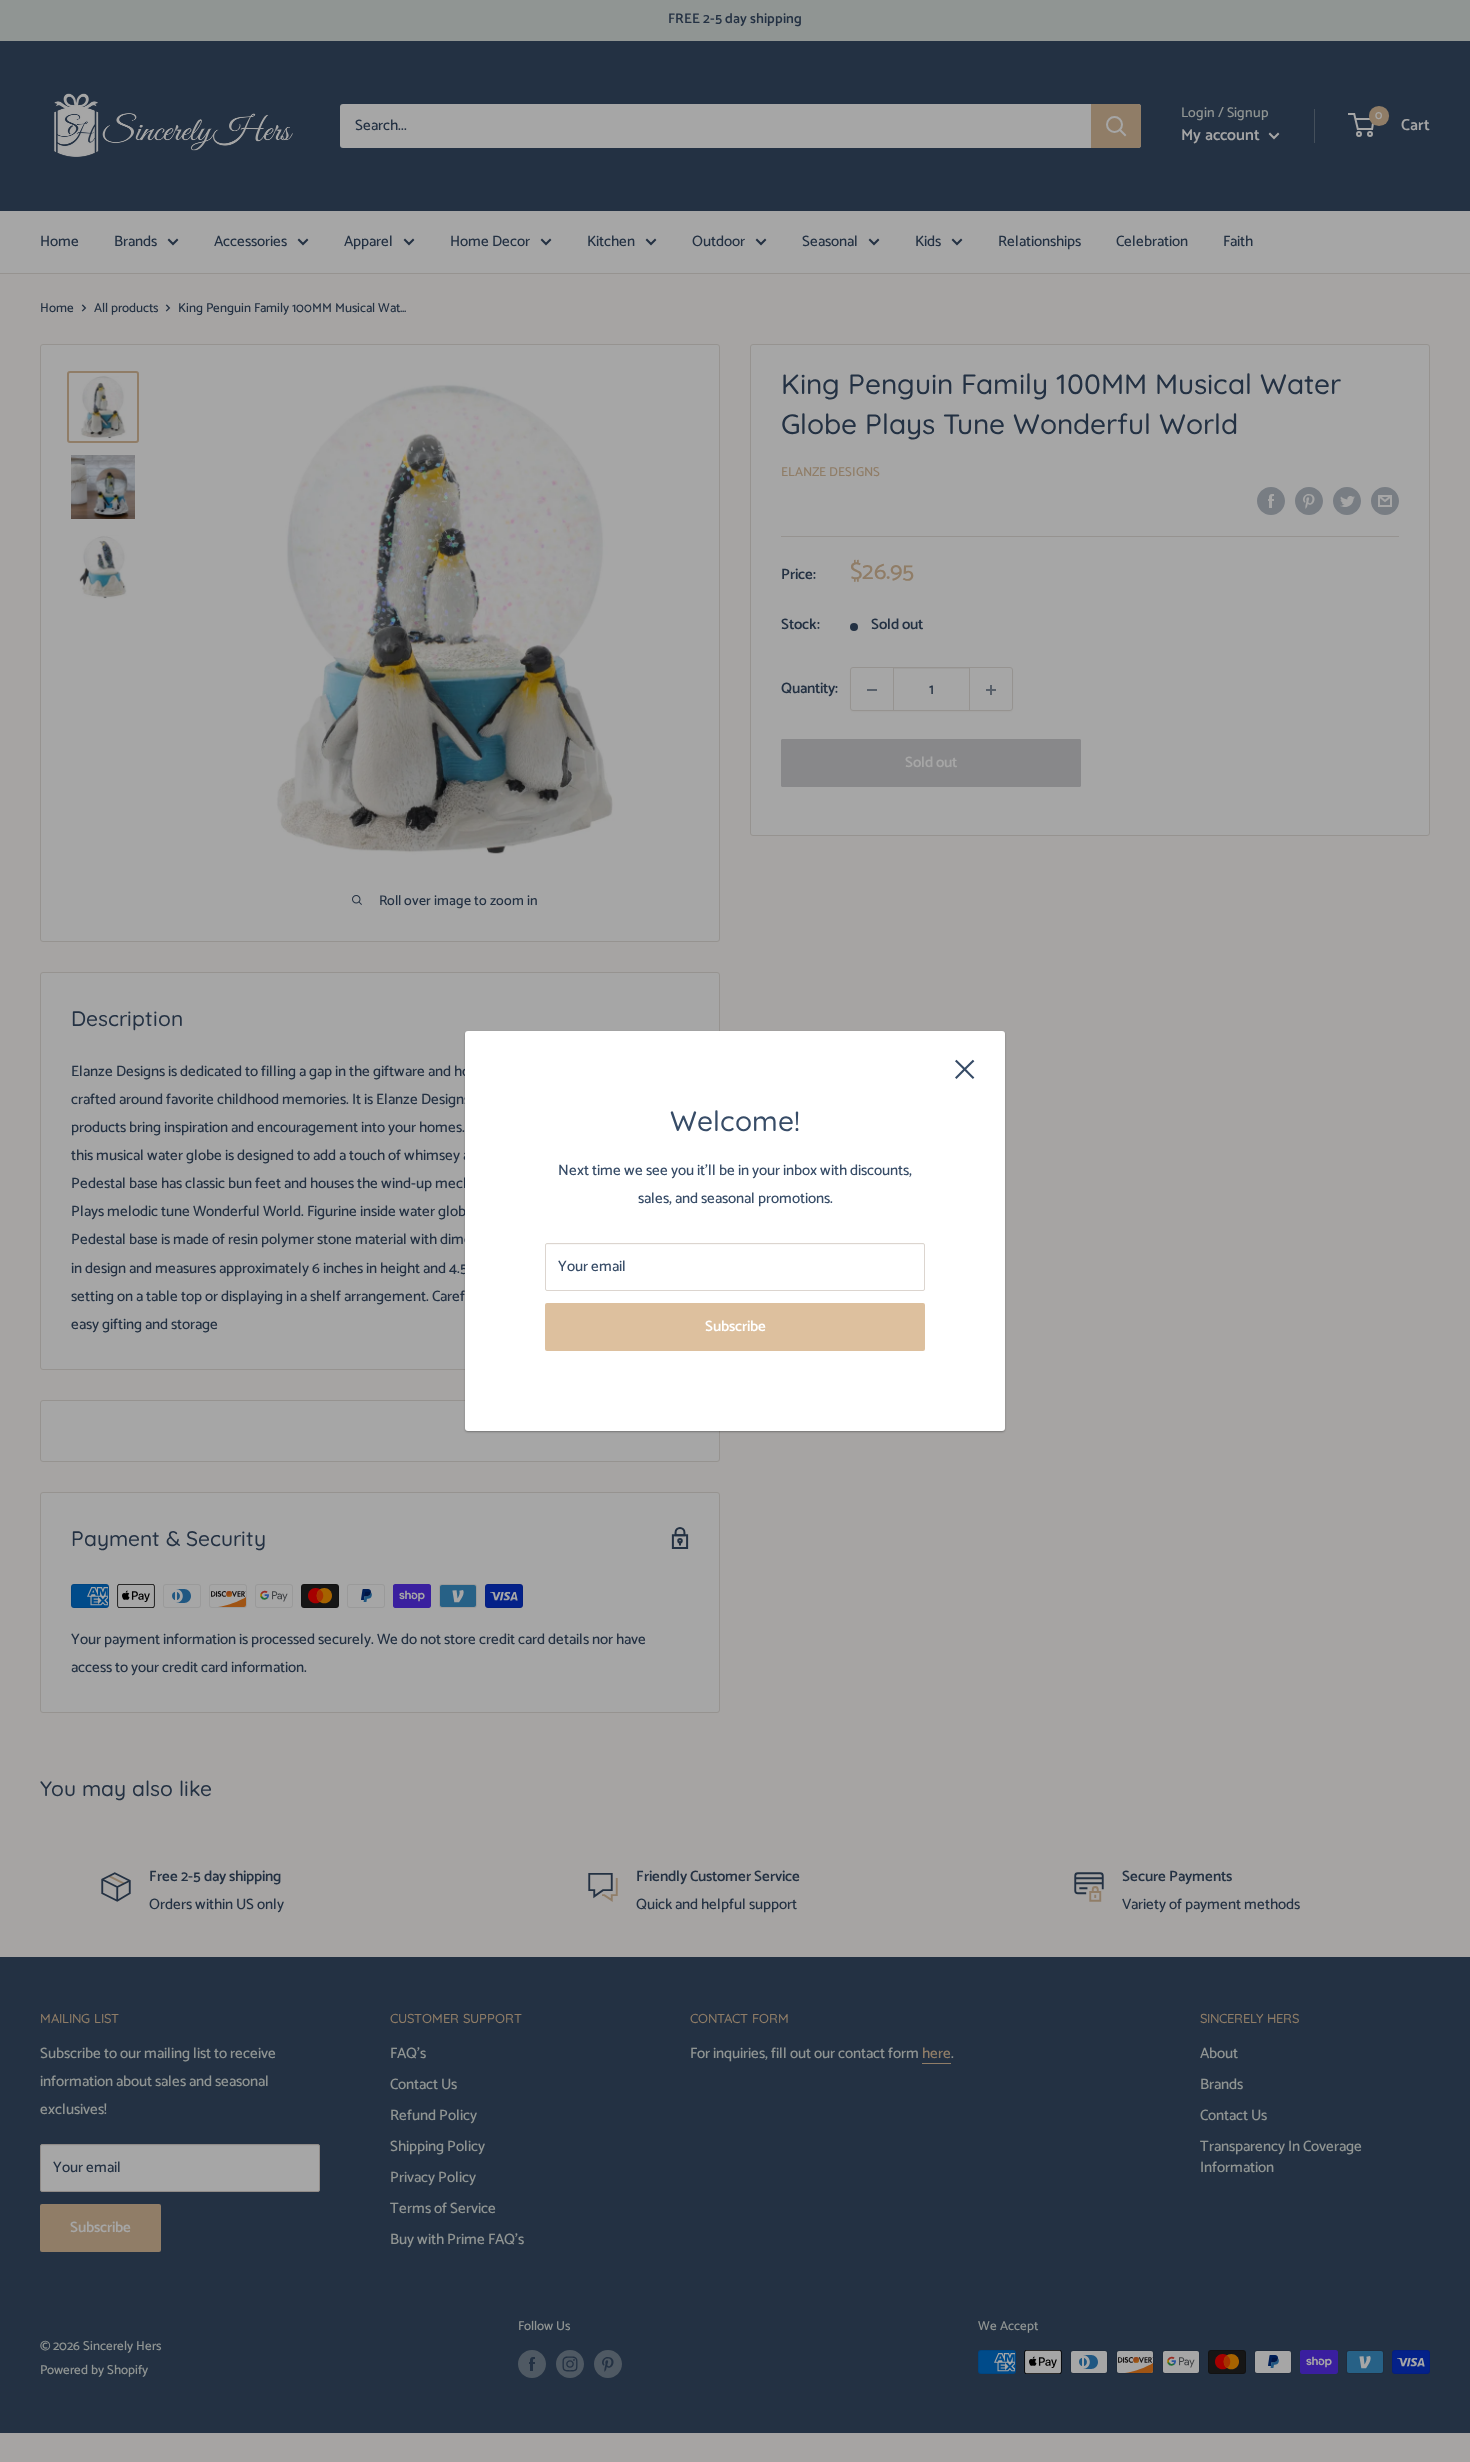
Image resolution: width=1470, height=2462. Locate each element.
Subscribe (735, 1326)
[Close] (965, 1069)
